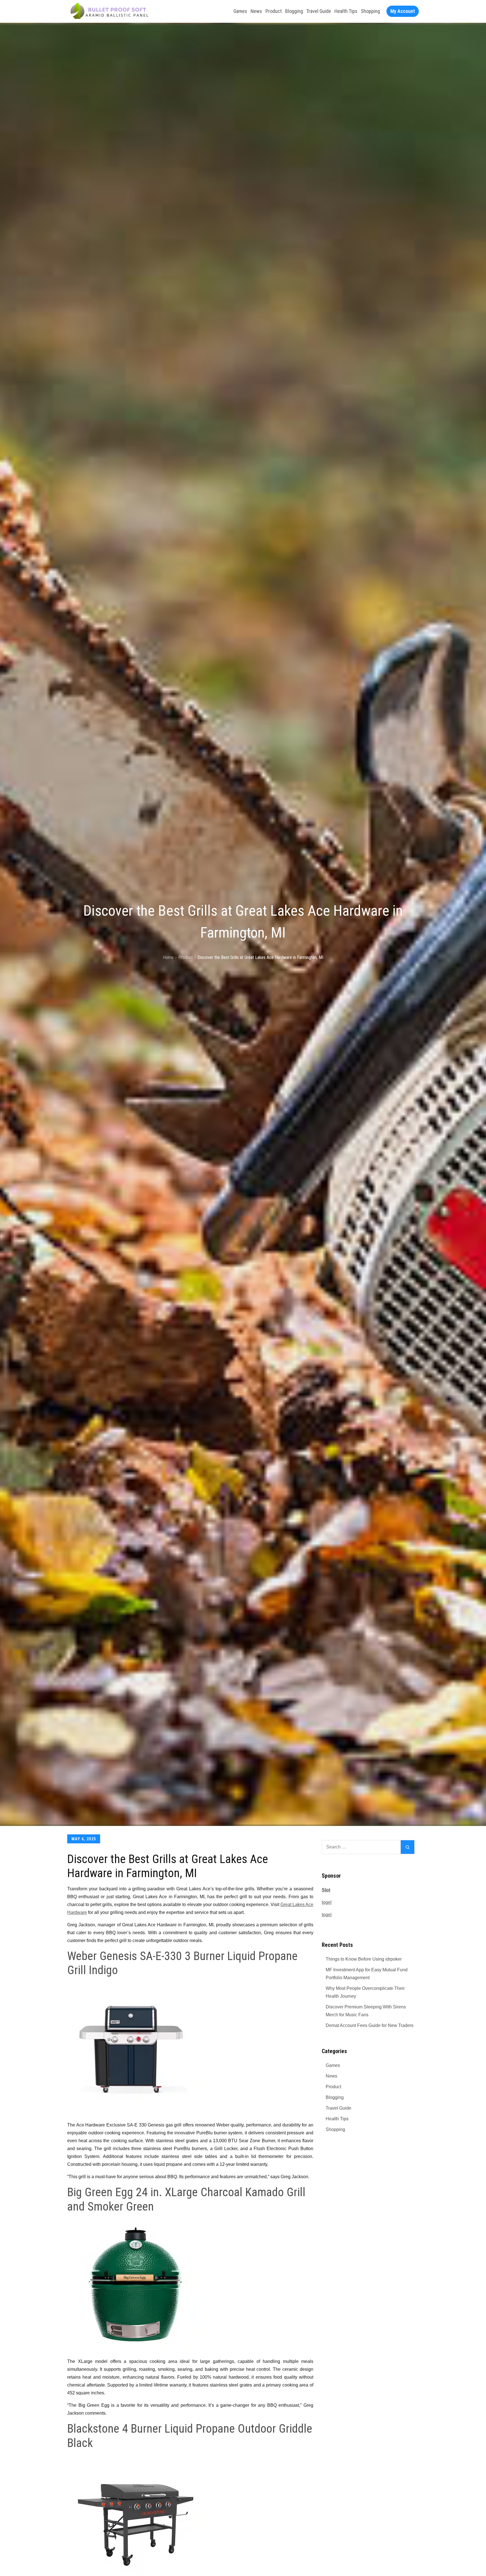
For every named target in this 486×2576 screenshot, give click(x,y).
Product (274, 11)
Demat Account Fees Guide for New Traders (370, 2025)
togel (327, 1902)
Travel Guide (319, 11)
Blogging (294, 11)
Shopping (370, 11)
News (256, 11)
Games (240, 11)
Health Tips (346, 11)
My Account (403, 11)
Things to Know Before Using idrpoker (364, 1959)
